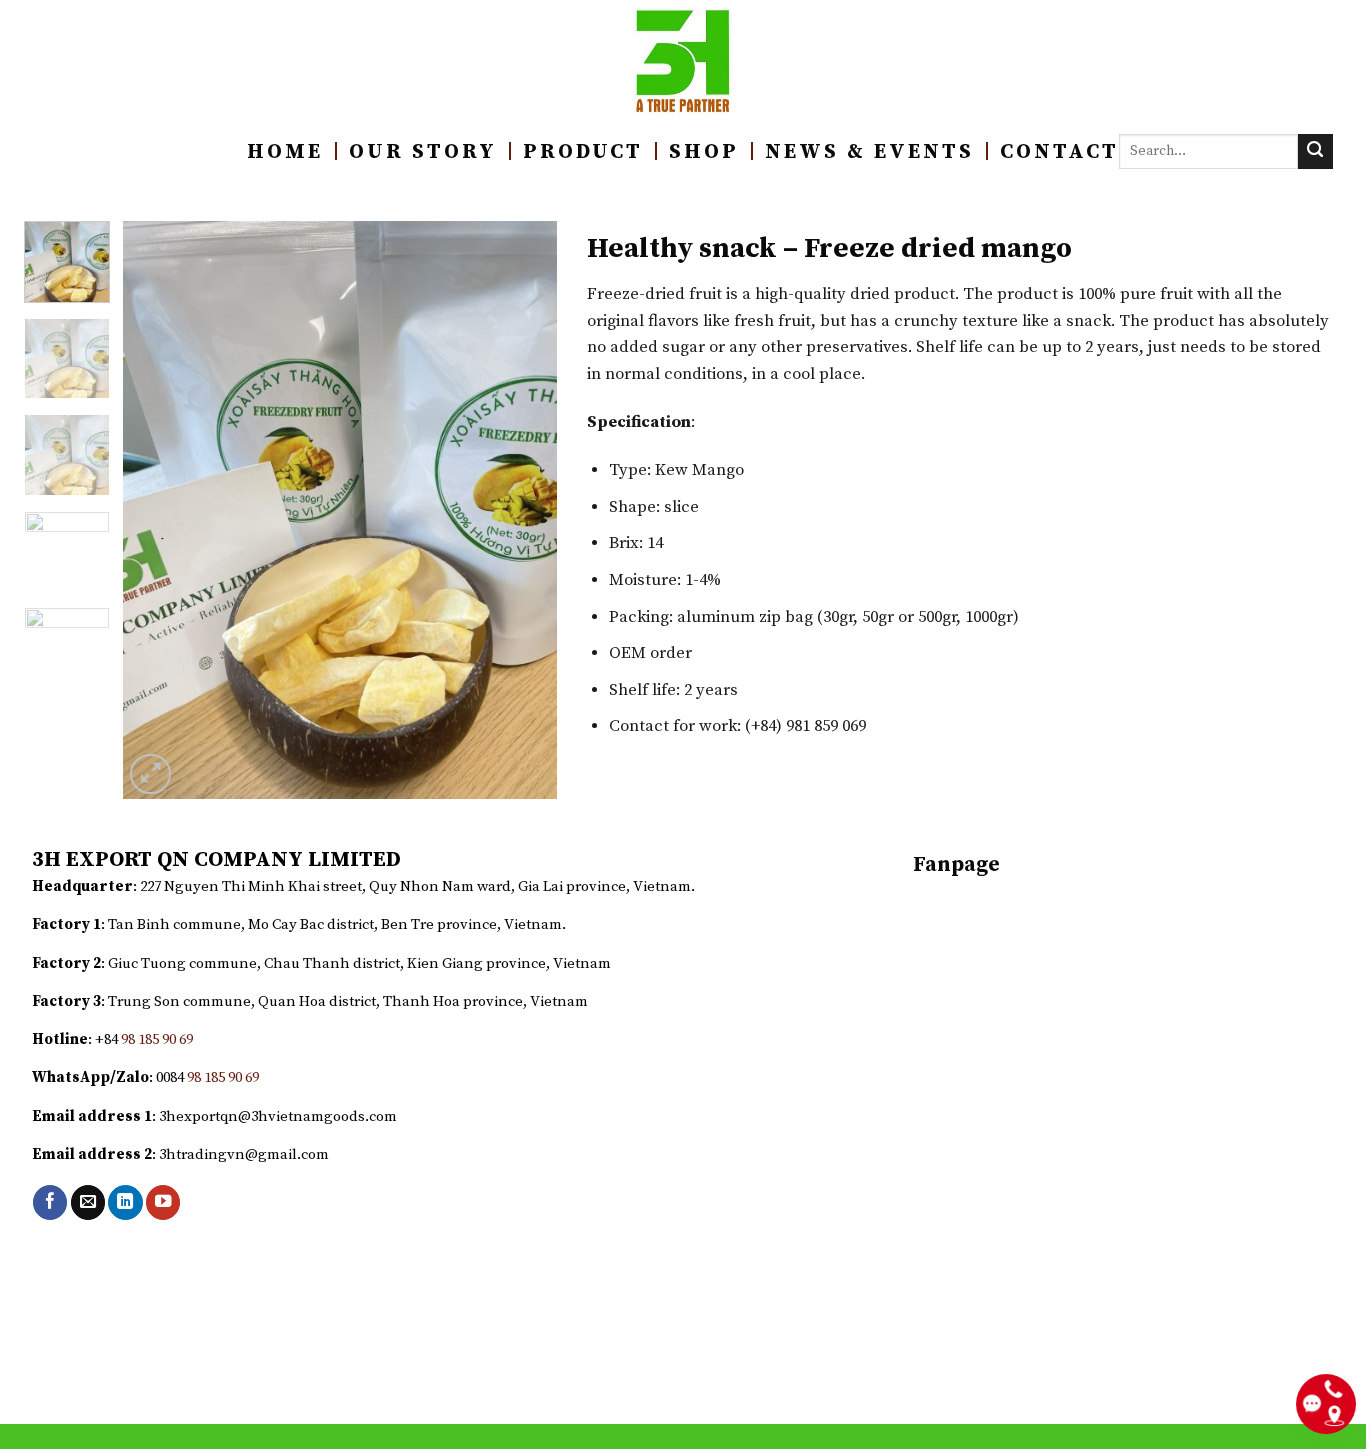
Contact (1059, 152)
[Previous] (157, 510)
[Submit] (1315, 151)
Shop (704, 152)
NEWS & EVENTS (869, 152)
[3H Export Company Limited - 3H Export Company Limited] (683, 61)
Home (285, 152)
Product (583, 152)
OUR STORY (423, 152)
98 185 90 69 (157, 1039)
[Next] (523, 510)
